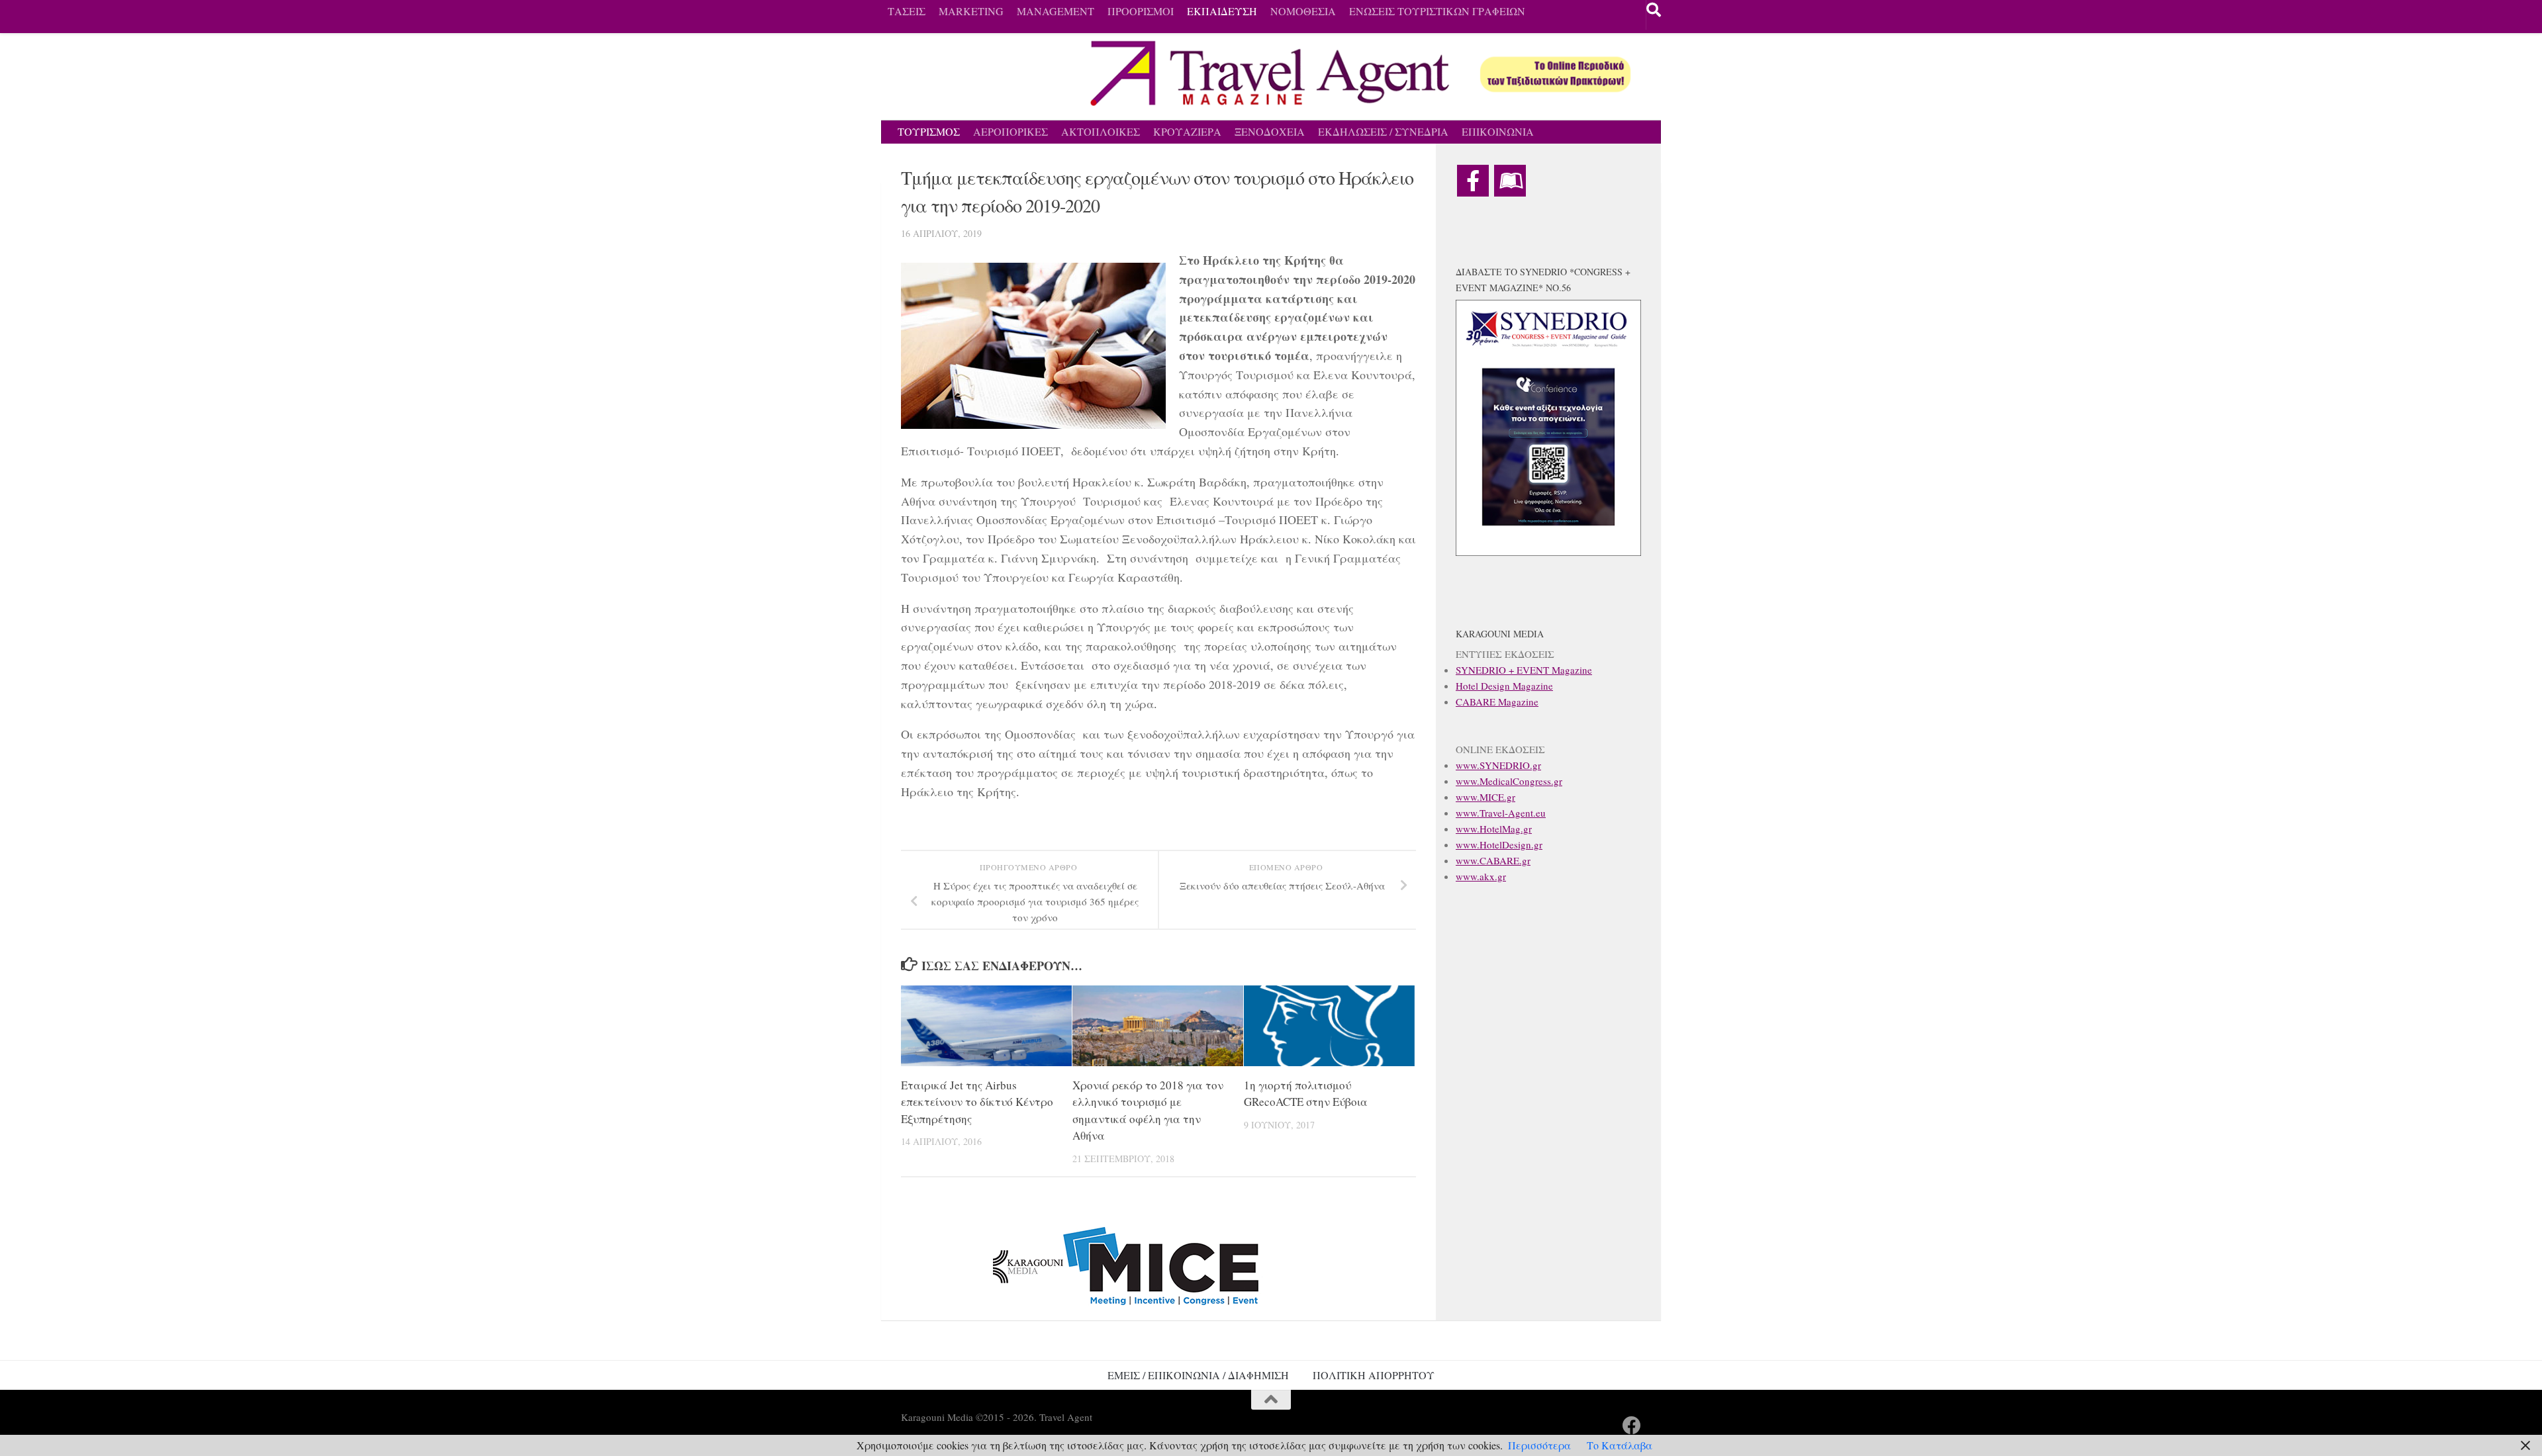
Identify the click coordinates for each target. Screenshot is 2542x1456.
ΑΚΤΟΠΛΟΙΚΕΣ (1101, 131)
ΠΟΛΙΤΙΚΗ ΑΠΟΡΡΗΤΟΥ (1374, 1375)
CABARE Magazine (1497, 702)
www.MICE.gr (1485, 797)
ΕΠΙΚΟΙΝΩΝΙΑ (1498, 131)
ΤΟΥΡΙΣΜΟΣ (929, 131)
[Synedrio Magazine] (1510, 181)
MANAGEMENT (1056, 11)
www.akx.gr (1481, 876)
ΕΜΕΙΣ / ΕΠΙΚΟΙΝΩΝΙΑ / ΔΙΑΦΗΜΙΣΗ (1198, 1375)
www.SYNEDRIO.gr (1498, 765)
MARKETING (971, 11)
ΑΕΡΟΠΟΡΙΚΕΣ (1011, 131)
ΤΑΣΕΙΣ (907, 11)
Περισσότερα (1539, 1445)
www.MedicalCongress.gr (1509, 781)
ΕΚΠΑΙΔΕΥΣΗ (1222, 11)
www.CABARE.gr (1493, 860)
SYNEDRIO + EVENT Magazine (1524, 670)
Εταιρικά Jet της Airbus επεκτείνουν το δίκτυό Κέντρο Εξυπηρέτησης (977, 1102)
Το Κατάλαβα (1620, 1445)
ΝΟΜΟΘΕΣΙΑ (1303, 11)
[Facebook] (1473, 181)
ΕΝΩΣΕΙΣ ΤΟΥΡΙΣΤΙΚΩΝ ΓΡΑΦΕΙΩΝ (1437, 11)
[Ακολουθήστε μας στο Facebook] (1632, 1426)
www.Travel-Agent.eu (1501, 813)
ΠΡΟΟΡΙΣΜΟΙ (1141, 11)
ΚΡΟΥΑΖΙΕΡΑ (1187, 131)
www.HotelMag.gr (1494, 829)
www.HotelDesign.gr (1499, 844)
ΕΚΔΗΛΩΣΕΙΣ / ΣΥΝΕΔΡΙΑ (1383, 131)
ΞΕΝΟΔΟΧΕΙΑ (1270, 131)
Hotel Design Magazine (1504, 686)
